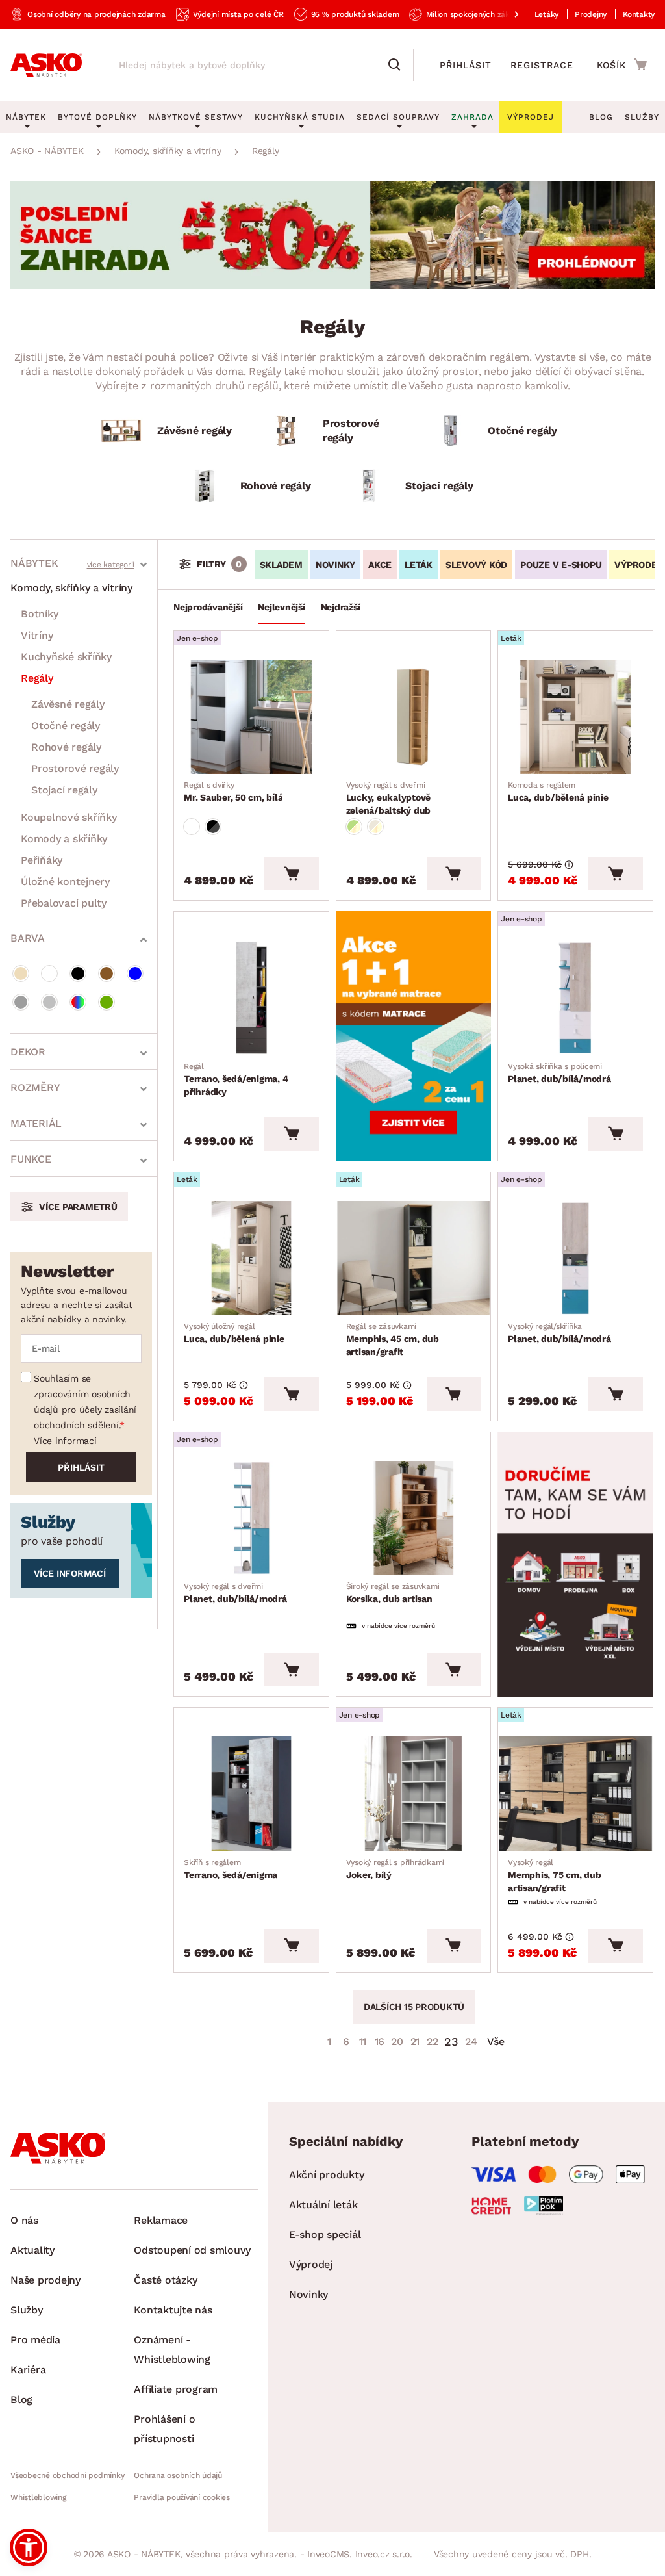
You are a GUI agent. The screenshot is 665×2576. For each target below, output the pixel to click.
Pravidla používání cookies (182, 2497)
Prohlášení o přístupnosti (164, 2429)
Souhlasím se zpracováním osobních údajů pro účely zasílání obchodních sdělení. (85, 1402)
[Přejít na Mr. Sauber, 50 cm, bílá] (251, 717)
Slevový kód (476, 565)
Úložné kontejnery (65, 882)
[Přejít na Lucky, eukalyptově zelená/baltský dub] (414, 717)
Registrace (542, 65)
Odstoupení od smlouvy (192, 2250)
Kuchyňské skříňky (66, 657)
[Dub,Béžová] (375, 827)
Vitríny (37, 635)
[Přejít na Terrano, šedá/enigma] (251, 1794)
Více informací (65, 1441)
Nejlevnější (281, 607)
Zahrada (472, 117)
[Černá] (78, 973)
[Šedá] (21, 1002)
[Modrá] (135, 973)
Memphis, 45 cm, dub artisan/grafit (393, 1339)
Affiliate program (176, 2389)
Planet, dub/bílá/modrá (559, 1073)
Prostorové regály (75, 768)
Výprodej (311, 2264)
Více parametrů (78, 1207)
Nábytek (34, 563)
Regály (37, 678)
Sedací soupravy (398, 117)
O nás (24, 2220)
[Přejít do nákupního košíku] (622, 64)
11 (363, 2041)
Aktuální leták (323, 2205)
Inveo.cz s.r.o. (384, 2554)
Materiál (36, 1123)
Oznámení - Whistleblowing (172, 2350)
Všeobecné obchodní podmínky (67, 2475)
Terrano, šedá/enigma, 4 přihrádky (236, 1079)
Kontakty (639, 14)
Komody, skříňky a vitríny (71, 588)
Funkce (31, 1159)
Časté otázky (165, 2280)
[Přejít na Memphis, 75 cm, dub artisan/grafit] (575, 1794)
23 (451, 2041)
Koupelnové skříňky (69, 817)
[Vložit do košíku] (291, 873)
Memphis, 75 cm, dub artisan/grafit (554, 1875)
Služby (642, 117)
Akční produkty (327, 2175)
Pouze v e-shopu (561, 565)
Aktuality (32, 2250)
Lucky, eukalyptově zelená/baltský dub (389, 798)
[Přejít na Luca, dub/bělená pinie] (575, 717)
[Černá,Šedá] (213, 827)
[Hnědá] (107, 973)
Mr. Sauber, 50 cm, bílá (233, 792)
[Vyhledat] (397, 65)
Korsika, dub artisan (393, 1593)
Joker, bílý (395, 1869)
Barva (28, 938)
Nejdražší (341, 607)
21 (415, 2041)
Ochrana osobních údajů (178, 2475)
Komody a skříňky (64, 839)
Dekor (28, 1052)
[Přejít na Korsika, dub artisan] (414, 1518)
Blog (601, 117)
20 (397, 2041)
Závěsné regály (68, 704)
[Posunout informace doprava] (506, 14)
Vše (496, 2041)
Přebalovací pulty (64, 903)
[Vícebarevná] (78, 1002)
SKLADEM (281, 565)
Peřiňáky (42, 860)
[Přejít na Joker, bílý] (414, 1794)
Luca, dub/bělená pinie (558, 792)
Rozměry (35, 1088)
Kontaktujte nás (173, 2310)
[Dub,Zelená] (354, 827)
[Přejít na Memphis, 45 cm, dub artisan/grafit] (414, 1258)
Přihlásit (466, 65)
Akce (380, 565)
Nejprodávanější (208, 607)
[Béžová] (21, 973)
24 (471, 2041)
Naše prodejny (45, 2280)
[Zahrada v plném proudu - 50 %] (332, 285)
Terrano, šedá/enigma (231, 1869)
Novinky (335, 565)
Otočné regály (66, 726)
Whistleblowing (38, 2497)
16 (380, 2041)
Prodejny (591, 14)
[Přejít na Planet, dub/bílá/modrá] (575, 998)
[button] (29, 2547)
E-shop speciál (325, 2235)
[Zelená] (107, 1002)
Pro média (35, 2340)
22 (433, 2041)
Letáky (547, 14)
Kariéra (28, 2370)
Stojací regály (64, 790)
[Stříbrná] (49, 1002)
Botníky (39, 614)
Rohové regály (66, 747)
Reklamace (161, 2220)
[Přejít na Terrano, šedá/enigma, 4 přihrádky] (251, 998)
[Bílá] (49, 973)
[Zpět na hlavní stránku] (46, 65)
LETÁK (419, 565)
